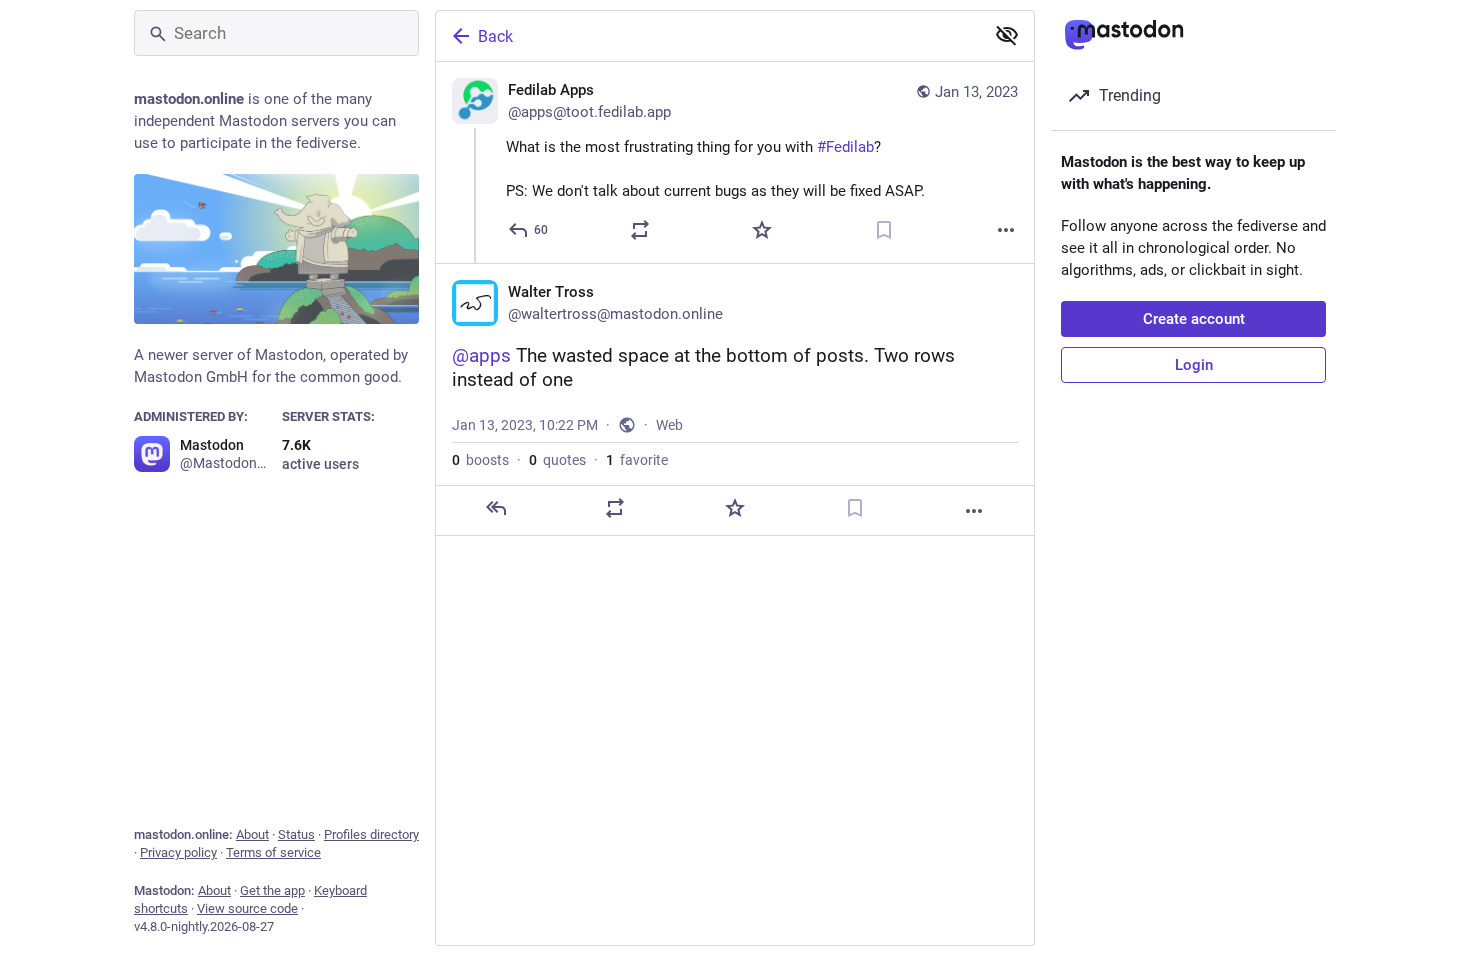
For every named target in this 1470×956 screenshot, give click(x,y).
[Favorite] (762, 230)
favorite (637, 460)
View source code (247, 908)
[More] (1006, 230)
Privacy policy (178, 852)
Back (495, 36)
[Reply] (496, 508)
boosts (480, 460)
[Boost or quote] (640, 230)
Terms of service (273, 852)
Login (1194, 365)
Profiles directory (371, 834)
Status (296, 834)
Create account (1194, 319)
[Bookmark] (884, 230)
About (252, 834)
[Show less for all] (1007, 35)
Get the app (272, 890)
